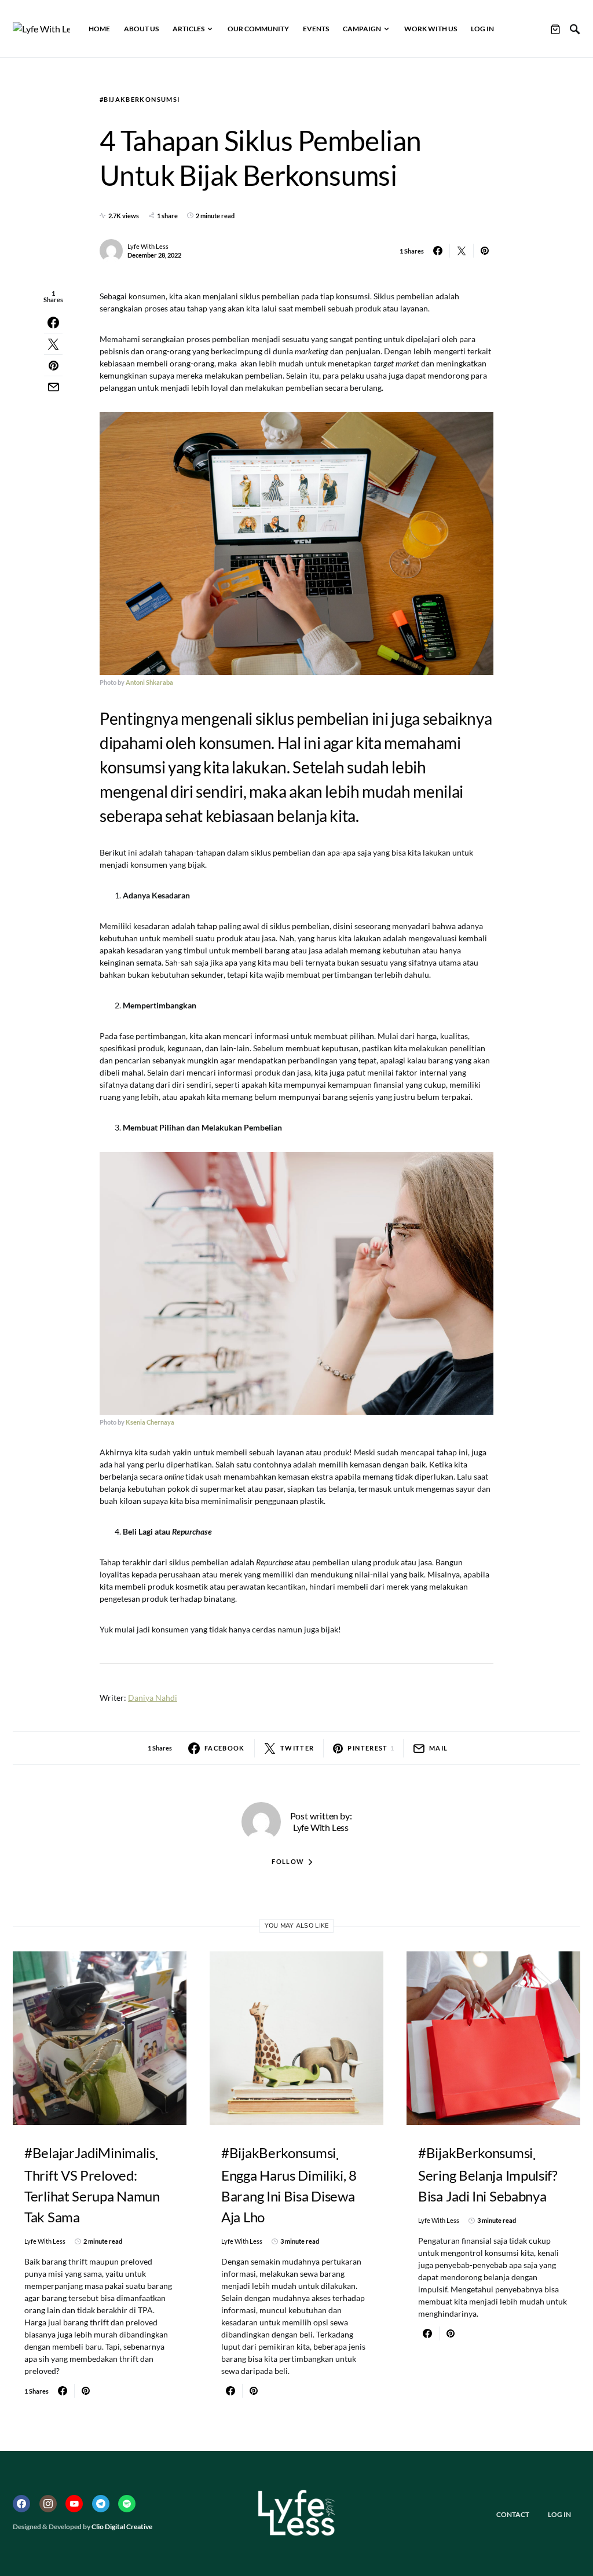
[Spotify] (127, 2504)
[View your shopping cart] (555, 29)
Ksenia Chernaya (150, 1422)
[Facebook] (21, 2504)
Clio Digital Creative (122, 2527)
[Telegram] (101, 2504)
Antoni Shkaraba (149, 682)
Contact (513, 2514)
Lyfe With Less (148, 246)
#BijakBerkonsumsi (140, 99)
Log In (559, 2514)
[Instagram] (48, 2504)
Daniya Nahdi (153, 1698)
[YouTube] (74, 2504)
